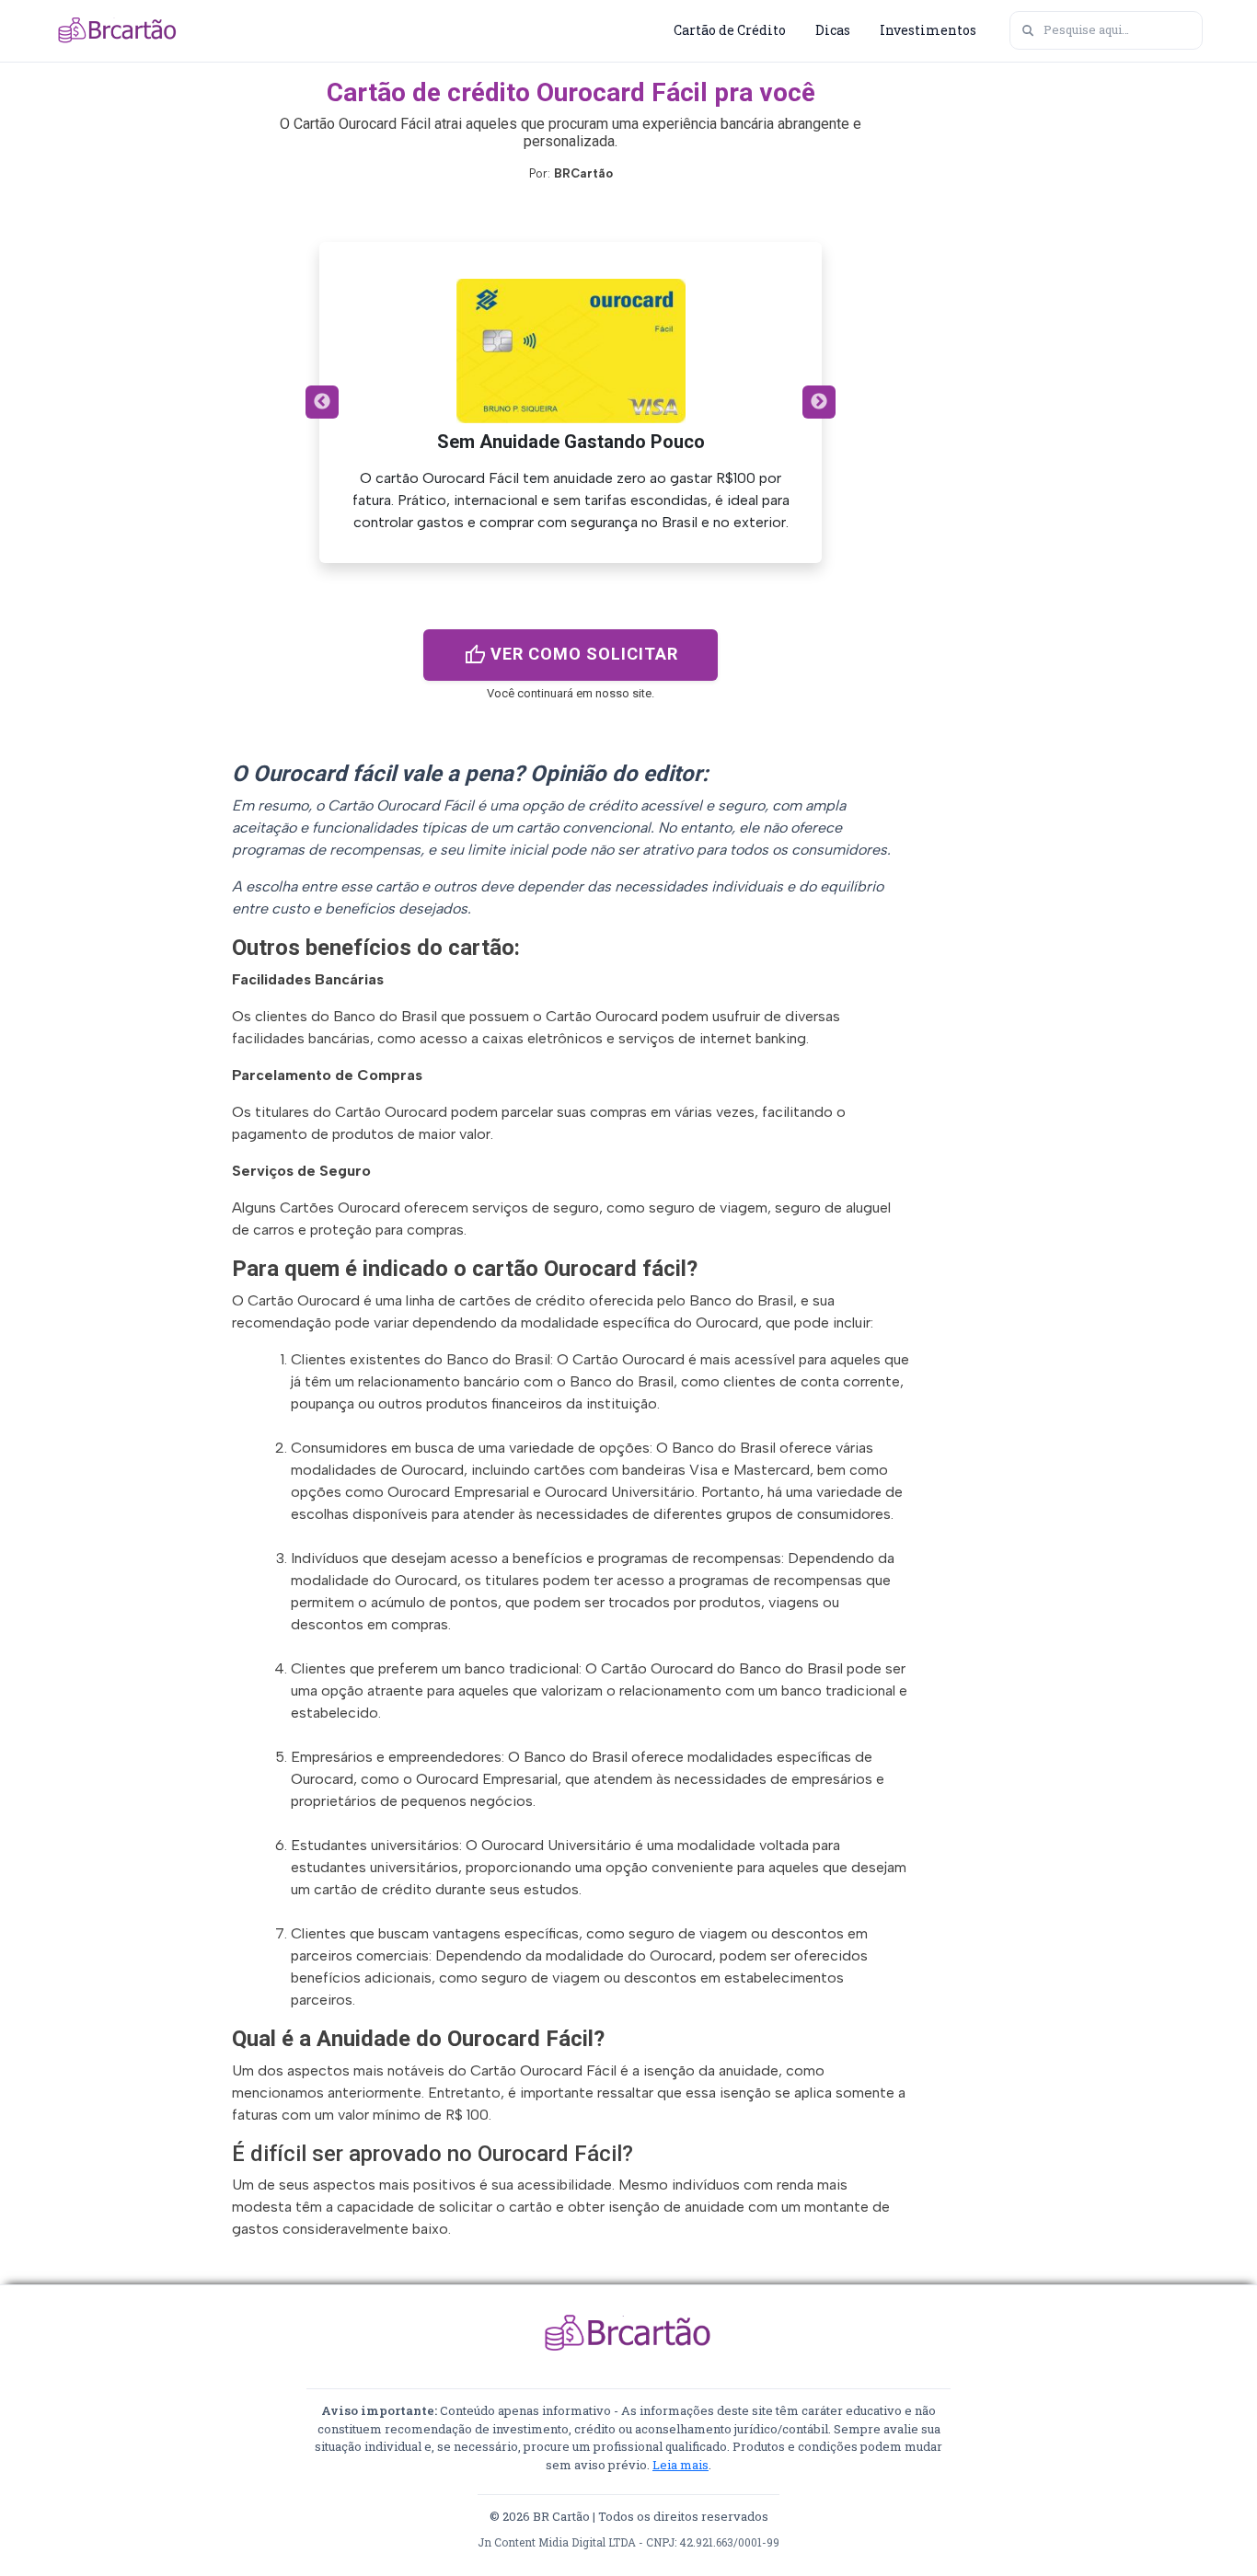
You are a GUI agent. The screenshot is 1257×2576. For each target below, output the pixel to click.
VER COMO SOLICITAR (571, 655)
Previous (322, 402)
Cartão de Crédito (730, 30)
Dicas (833, 30)
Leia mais (680, 2465)
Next (819, 402)
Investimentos (928, 30)
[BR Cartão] (118, 30)
